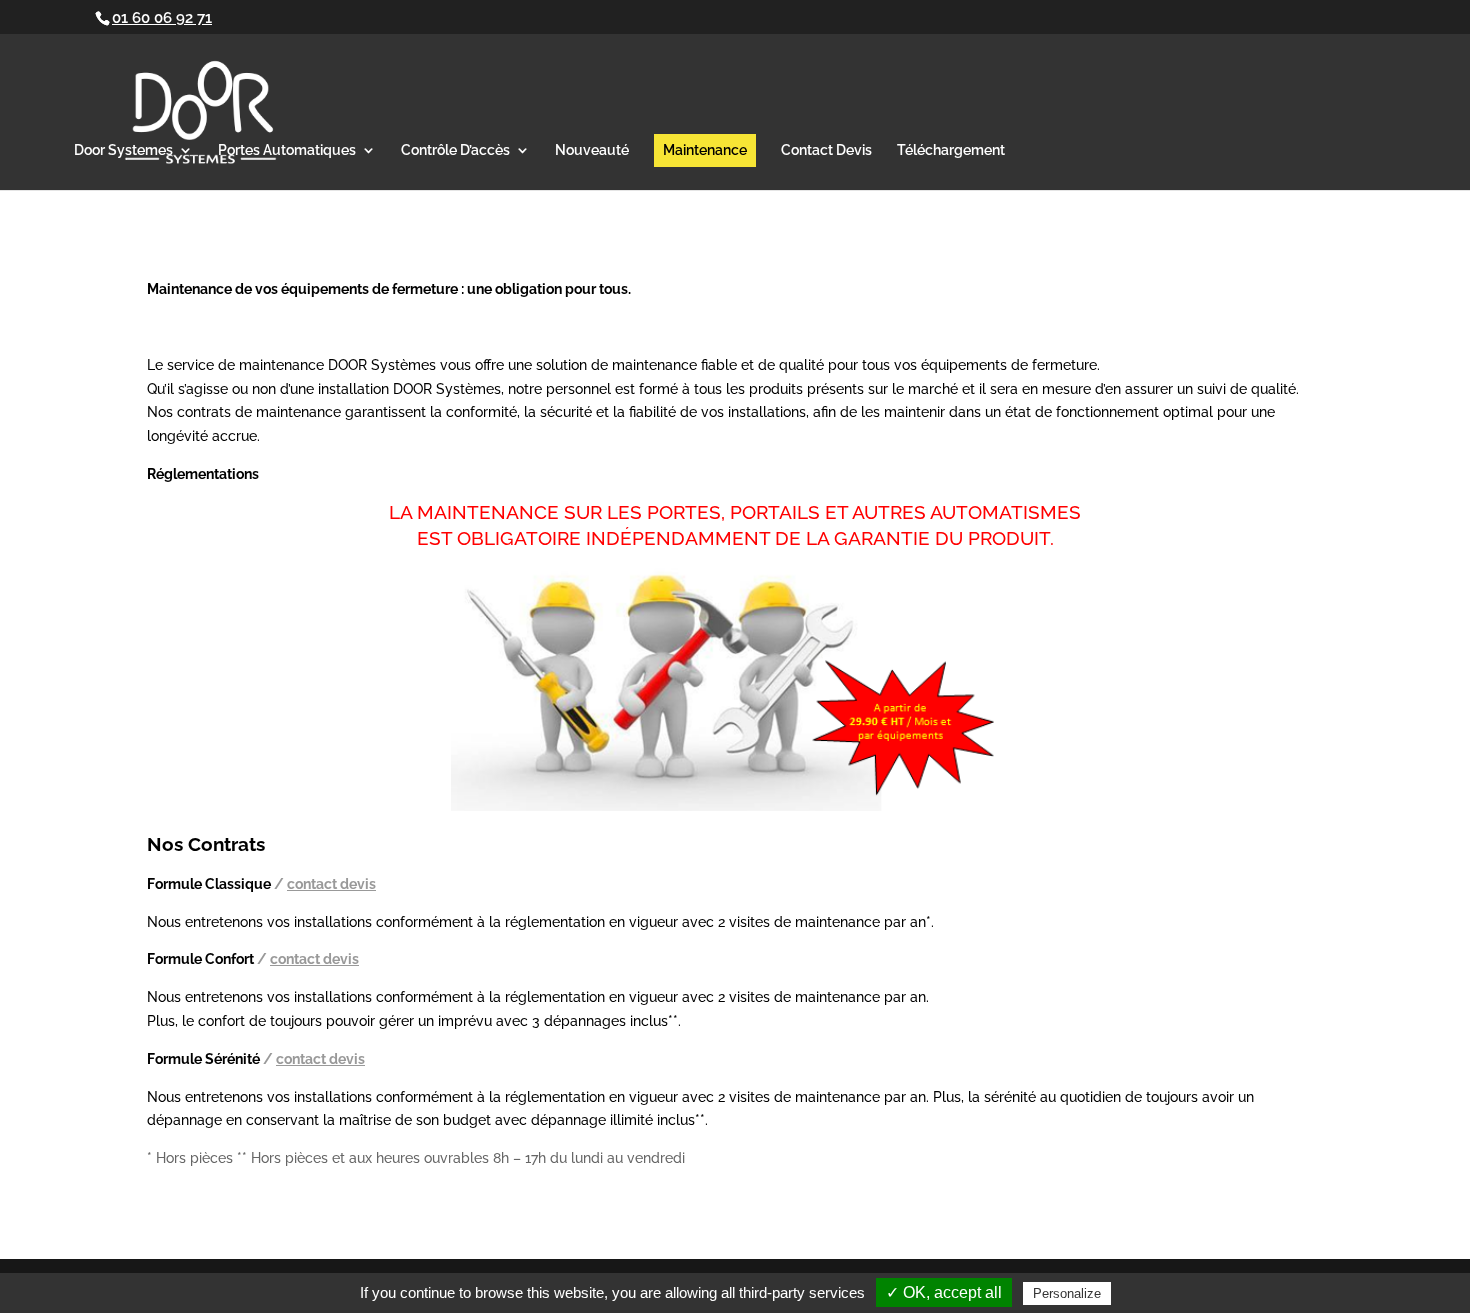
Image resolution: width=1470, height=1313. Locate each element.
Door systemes (123, 150)
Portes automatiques (287, 150)
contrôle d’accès (455, 150)
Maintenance (705, 150)
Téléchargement (951, 150)
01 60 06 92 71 (162, 18)
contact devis (826, 150)
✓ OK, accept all (944, 1292)
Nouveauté (592, 150)
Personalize (1067, 1293)
